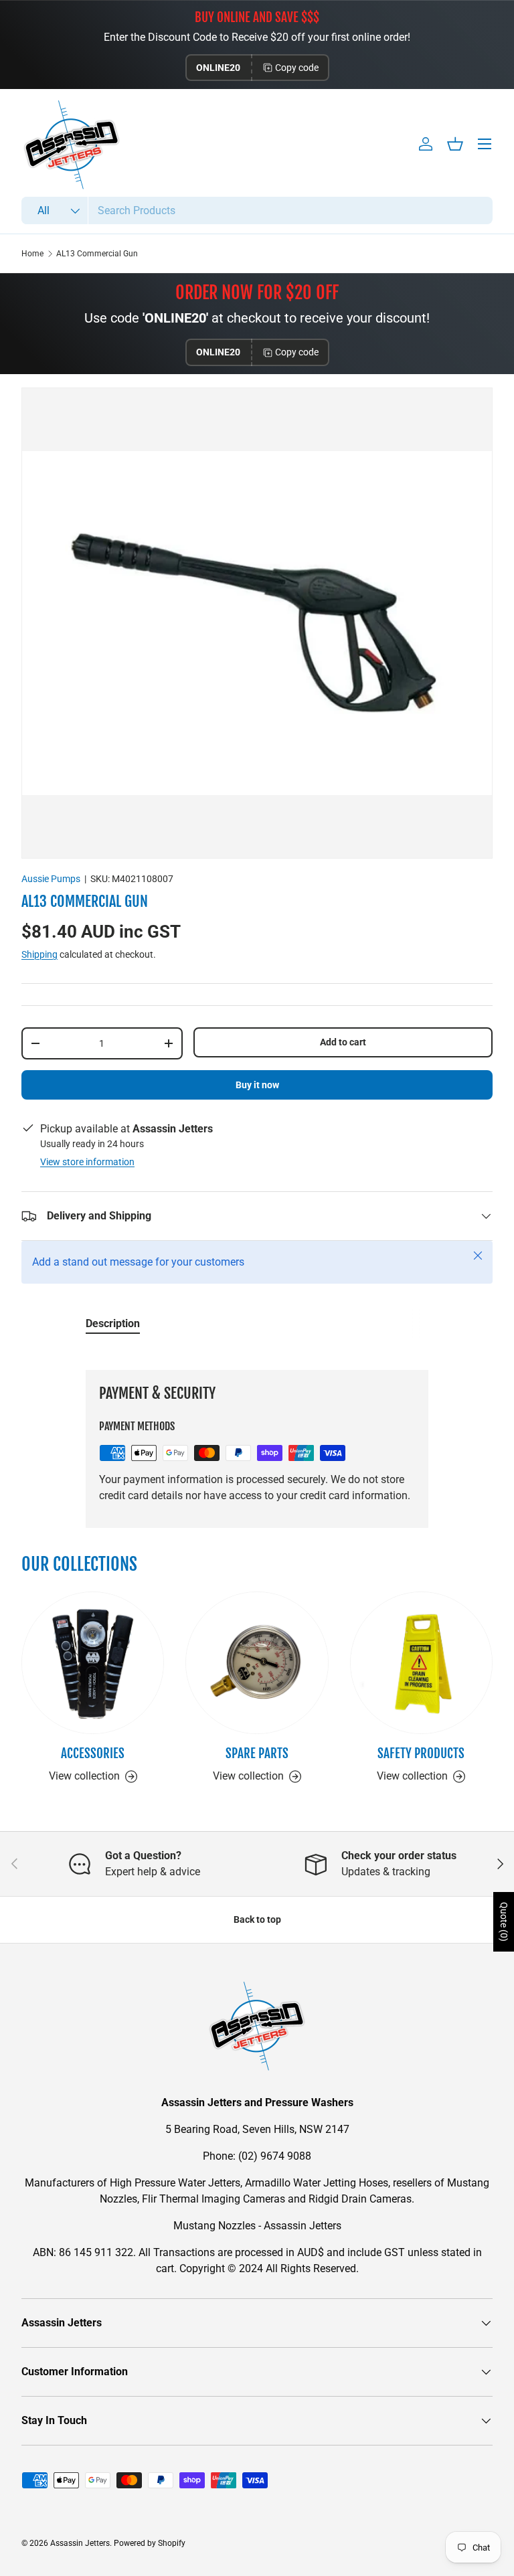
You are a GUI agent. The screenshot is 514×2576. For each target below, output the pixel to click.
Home (32, 254)
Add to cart (343, 1042)
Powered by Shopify (150, 2543)
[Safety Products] (421, 1663)
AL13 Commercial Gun (97, 254)
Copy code (297, 68)
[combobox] (257, 210)
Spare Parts (257, 1753)
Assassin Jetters (80, 2543)
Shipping (39, 954)
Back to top (257, 1919)
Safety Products (421, 1753)
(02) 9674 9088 (275, 2156)
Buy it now (257, 1085)
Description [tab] (113, 1323)
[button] (455, 144)
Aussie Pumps (51, 879)
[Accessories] (93, 1663)
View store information (87, 1162)
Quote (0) (504, 1922)
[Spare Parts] (257, 1663)
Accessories (93, 1753)
